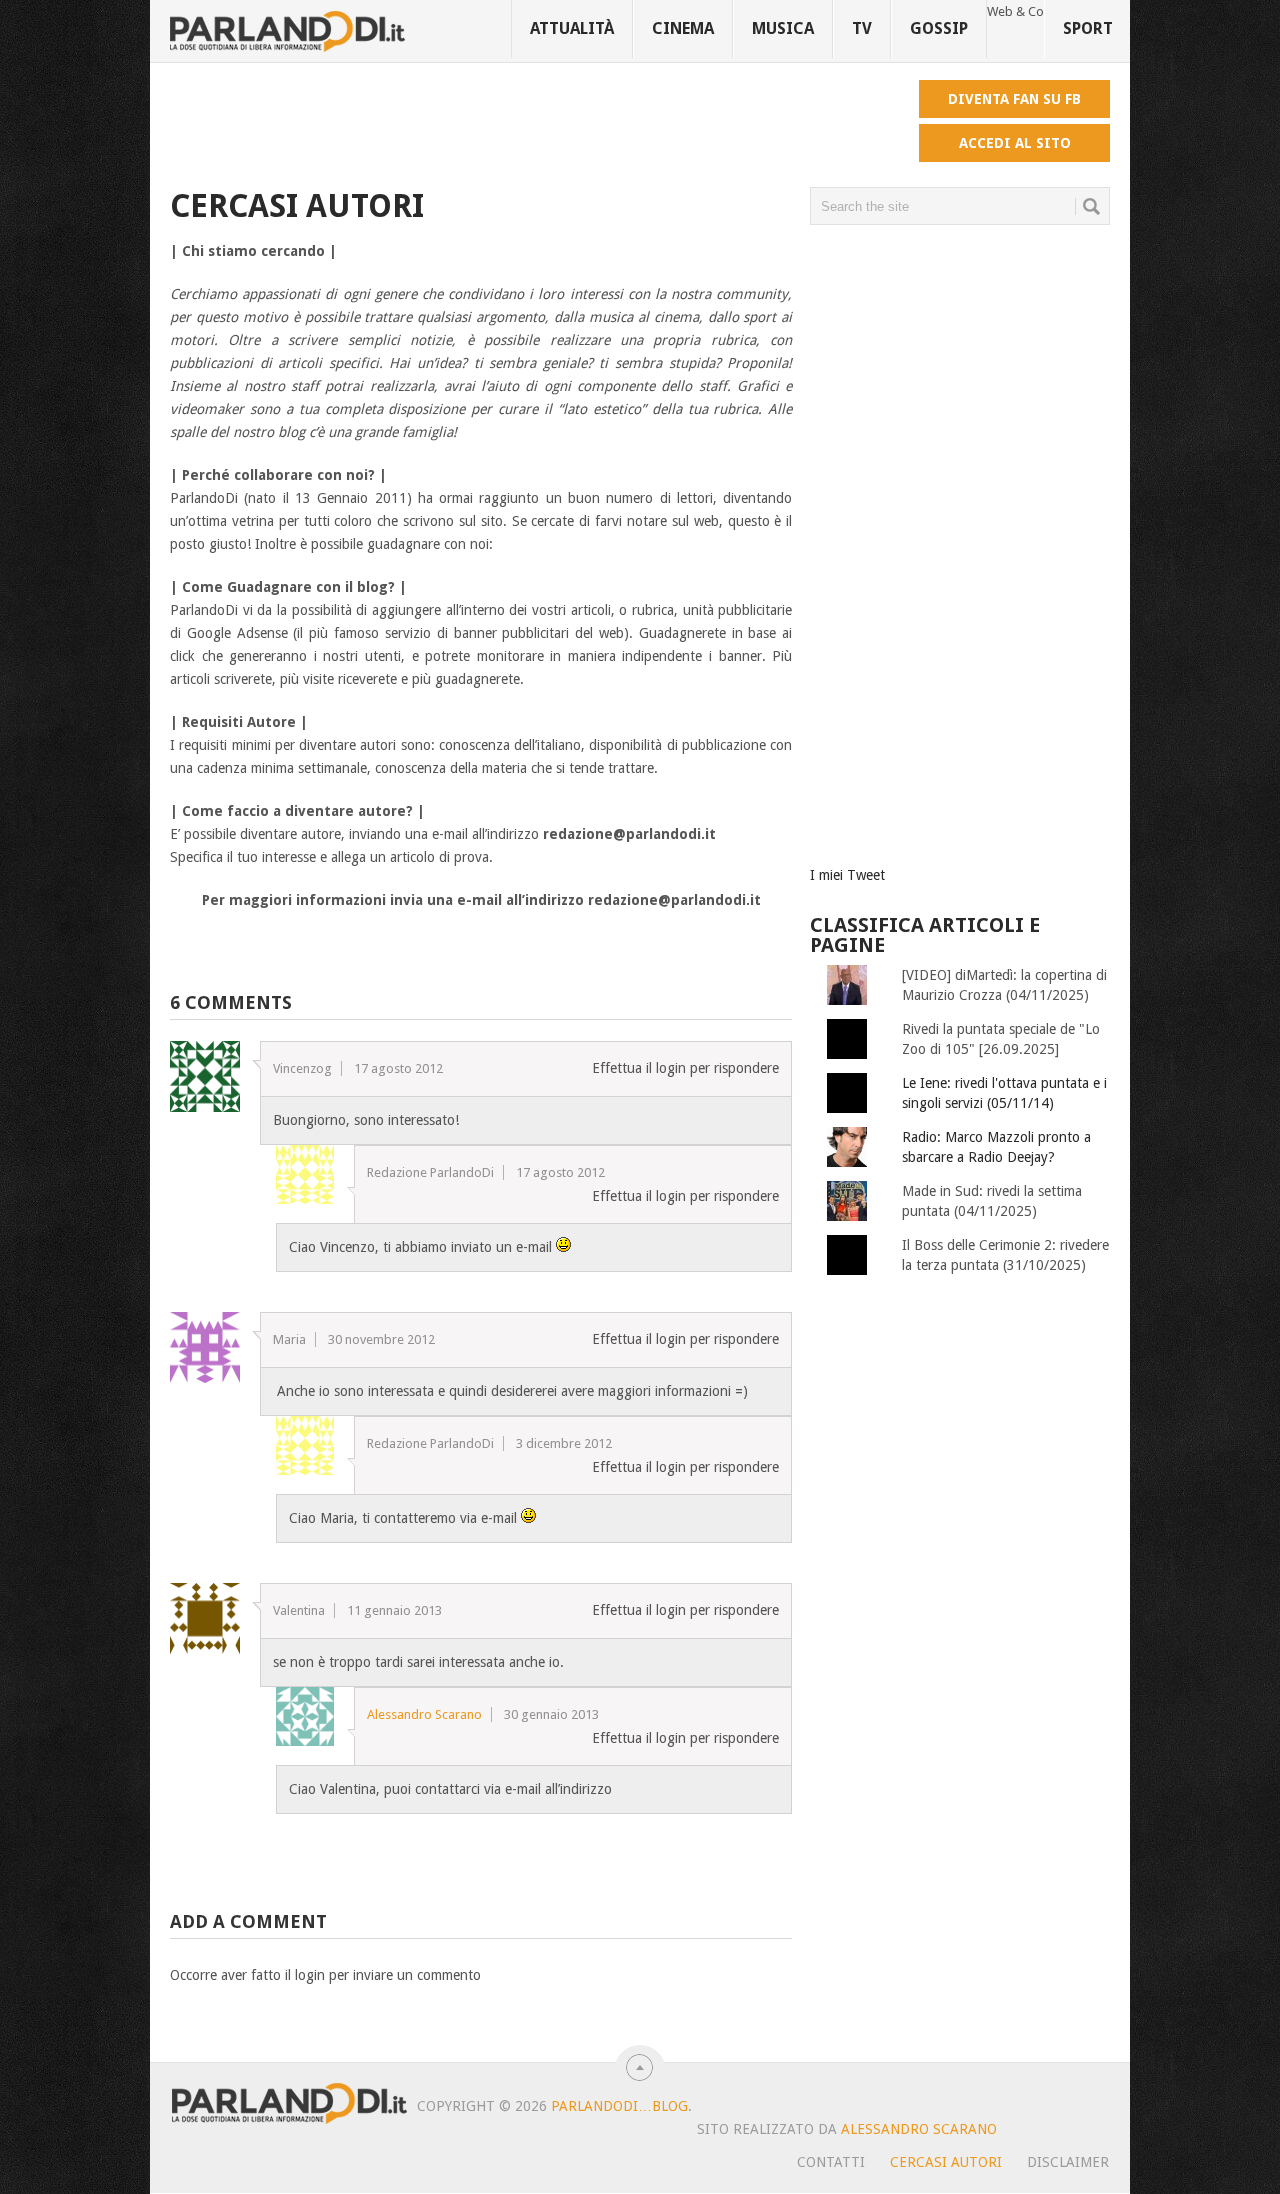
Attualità (572, 28)
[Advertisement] (534, 125)
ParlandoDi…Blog (619, 2106)
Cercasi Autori (946, 2162)
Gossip (939, 28)
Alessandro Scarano (424, 1714)
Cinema (683, 28)
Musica (783, 28)
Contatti (831, 2162)
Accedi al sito (1015, 143)
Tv (862, 28)
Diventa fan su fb (1014, 99)
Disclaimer (1068, 2162)
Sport (1088, 28)
